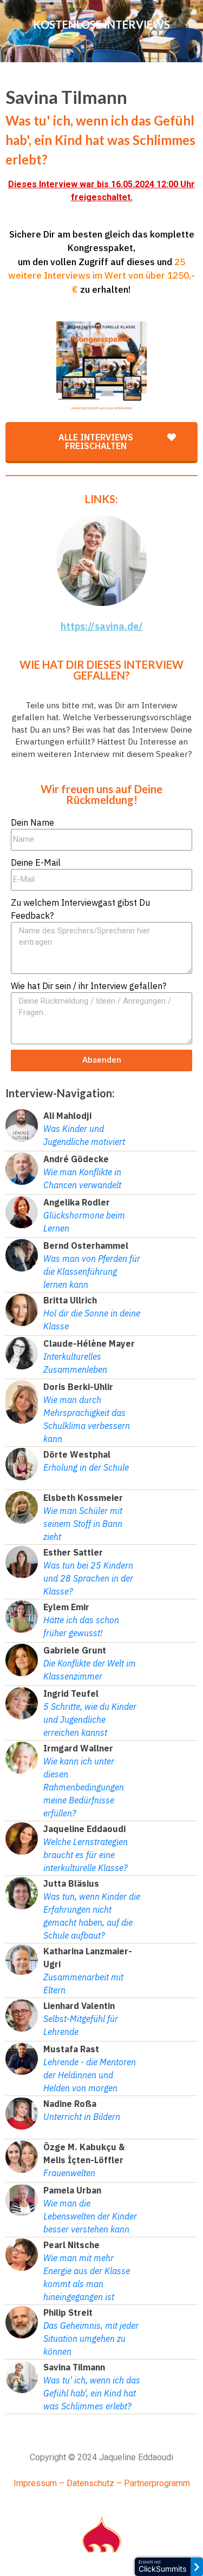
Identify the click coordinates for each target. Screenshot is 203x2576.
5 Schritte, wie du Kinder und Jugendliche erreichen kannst (90, 1719)
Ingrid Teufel (71, 1694)
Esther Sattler (73, 1552)
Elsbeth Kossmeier (83, 1498)
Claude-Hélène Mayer (89, 1343)
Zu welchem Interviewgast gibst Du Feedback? (80, 909)
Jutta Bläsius (71, 1883)
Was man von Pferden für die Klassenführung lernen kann (92, 1271)
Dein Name (32, 822)
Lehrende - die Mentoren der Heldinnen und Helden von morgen (90, 2075)
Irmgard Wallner (78, 1748)
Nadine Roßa (70, 2104)
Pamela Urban (72, 2190)
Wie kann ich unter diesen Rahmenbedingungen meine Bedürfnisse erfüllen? (84, 1787)
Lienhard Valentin (79, 2006)
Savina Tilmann (74, 2367)
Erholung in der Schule (86, 1467)
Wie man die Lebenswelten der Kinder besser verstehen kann (90, 2216)
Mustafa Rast (71, 2049)
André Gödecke (76, 1159)
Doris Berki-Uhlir (78, 1387)
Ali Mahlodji (67, 1116)
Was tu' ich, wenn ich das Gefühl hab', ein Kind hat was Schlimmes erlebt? (92, 2393)
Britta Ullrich (70, 1300)
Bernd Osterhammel (86, 1246)
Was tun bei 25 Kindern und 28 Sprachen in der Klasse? (88, 1578)
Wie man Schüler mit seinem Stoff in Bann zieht (83, 1524)
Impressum (35, 2483)
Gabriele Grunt (75, 1650)
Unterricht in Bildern (82, 2117)
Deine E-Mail (36, 862)
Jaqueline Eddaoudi (84, 1829)
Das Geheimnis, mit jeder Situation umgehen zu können (91, 2338)
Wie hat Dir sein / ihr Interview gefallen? (89, 986)
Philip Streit (68, 2313)
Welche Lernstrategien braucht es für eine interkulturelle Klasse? (86, 1855)
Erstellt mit (162, 2567)
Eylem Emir (66, 1607)
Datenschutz (90, 2483)
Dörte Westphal (77, 1454)
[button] (101, 443)
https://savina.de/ (102, 626)
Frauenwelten (69, 2173)
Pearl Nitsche (71, 2245)
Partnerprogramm (157, 2483)
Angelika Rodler (77, 1202)
